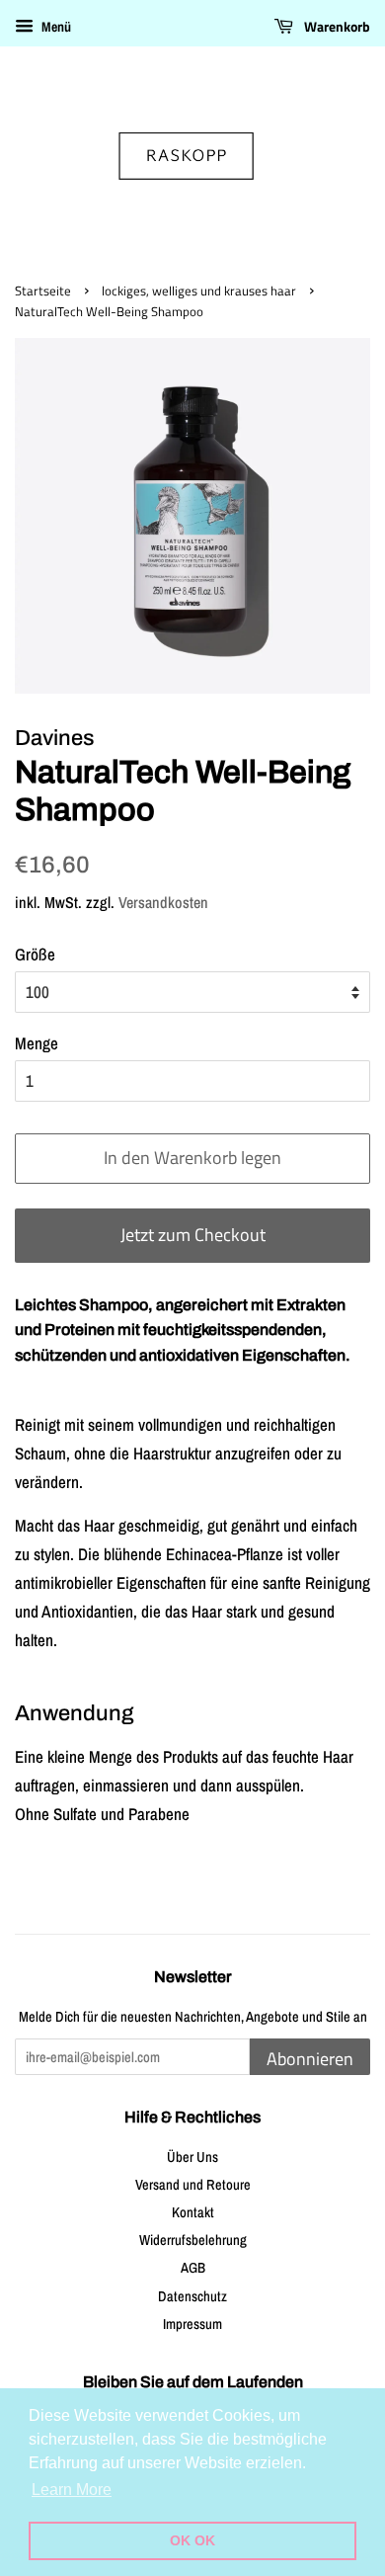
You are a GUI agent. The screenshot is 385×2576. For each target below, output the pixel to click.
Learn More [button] (72, 2490)
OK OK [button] (192, 2540)
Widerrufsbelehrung (193, 2240)
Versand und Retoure (193, 2185)
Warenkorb (336, 26)
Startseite (43, 291)
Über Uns (192, 2157)
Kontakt (193, 2212)
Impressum (192, 2324)
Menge (37, 1043)
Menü (55, 27)
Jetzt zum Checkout (193, 1235)
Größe (35, 954)
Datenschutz (192, 2296)
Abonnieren (310, 2059)
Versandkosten (163, 902)
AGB (193, 2268)
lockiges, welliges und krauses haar (199, 291)
